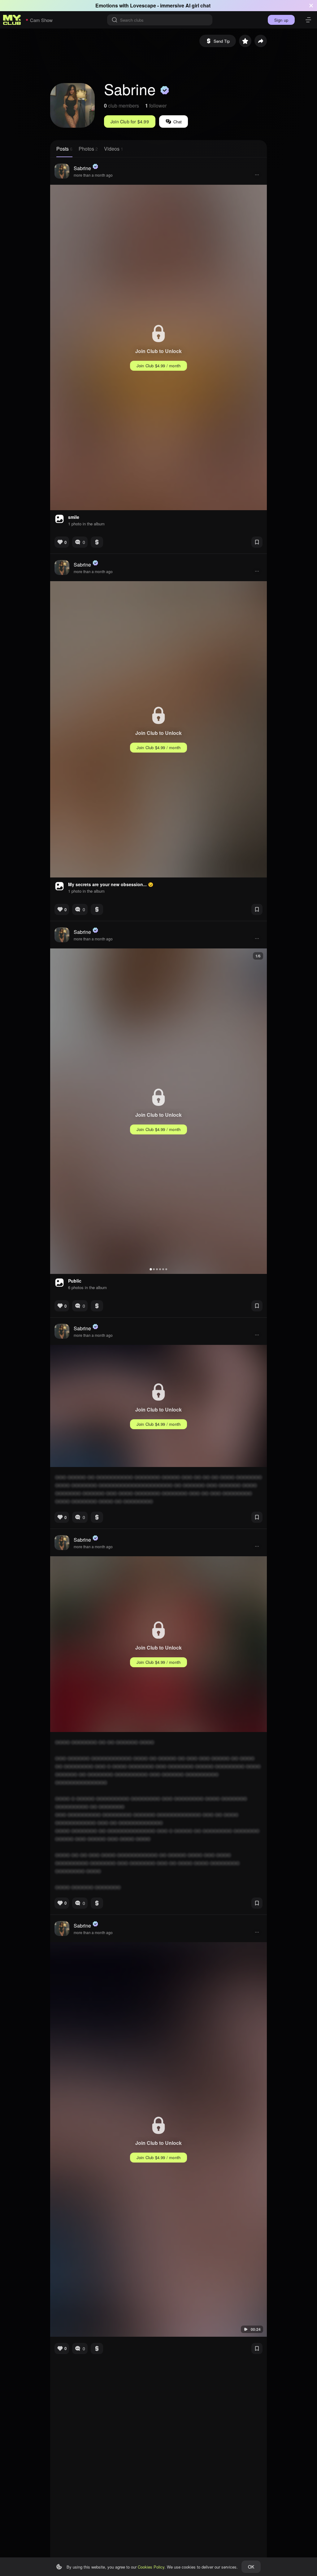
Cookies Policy (151, 2567)
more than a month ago (93, 175)
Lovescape (143, 5)
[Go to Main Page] (12, 20)
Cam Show (41, 20)
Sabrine (82, 168)
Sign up (281, 20)
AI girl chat (198, 5)
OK (251, 2567)
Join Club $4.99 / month (159, 366)
